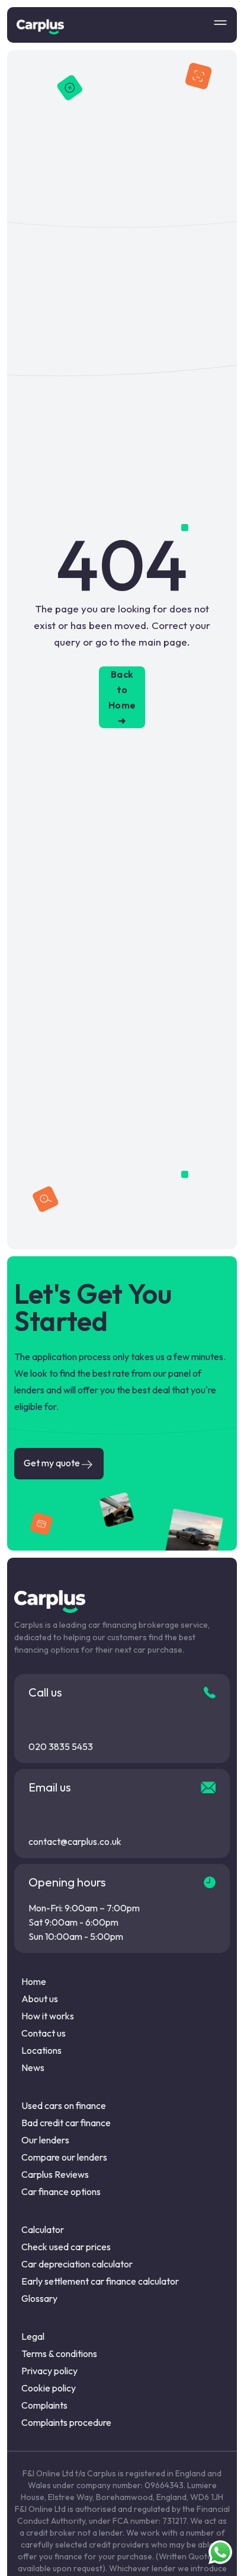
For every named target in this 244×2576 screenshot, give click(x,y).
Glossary (39, 2298)
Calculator (43, 2229)
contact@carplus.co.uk (75, 1841)
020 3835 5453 (61, 1746)
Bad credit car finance (66, 2123)
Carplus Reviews (55, 2174)
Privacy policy (49, 2371)
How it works (48, 2016)
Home (34, 1981)
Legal (33, 2336)
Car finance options (61, 2191)
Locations (41, 2050)
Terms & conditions (59, 2353)
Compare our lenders (64, 2157)
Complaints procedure (66, 2422)
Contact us (44, 2033)
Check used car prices (66, 2247)
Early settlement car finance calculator (100, 2281)
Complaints (44, 2405)
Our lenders (45, 2140)
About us (40, 1999)
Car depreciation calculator (77, 2264)
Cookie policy (49, 2388)
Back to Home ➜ (122, 697)
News (33, 2067)
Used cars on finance (64, 2105)
